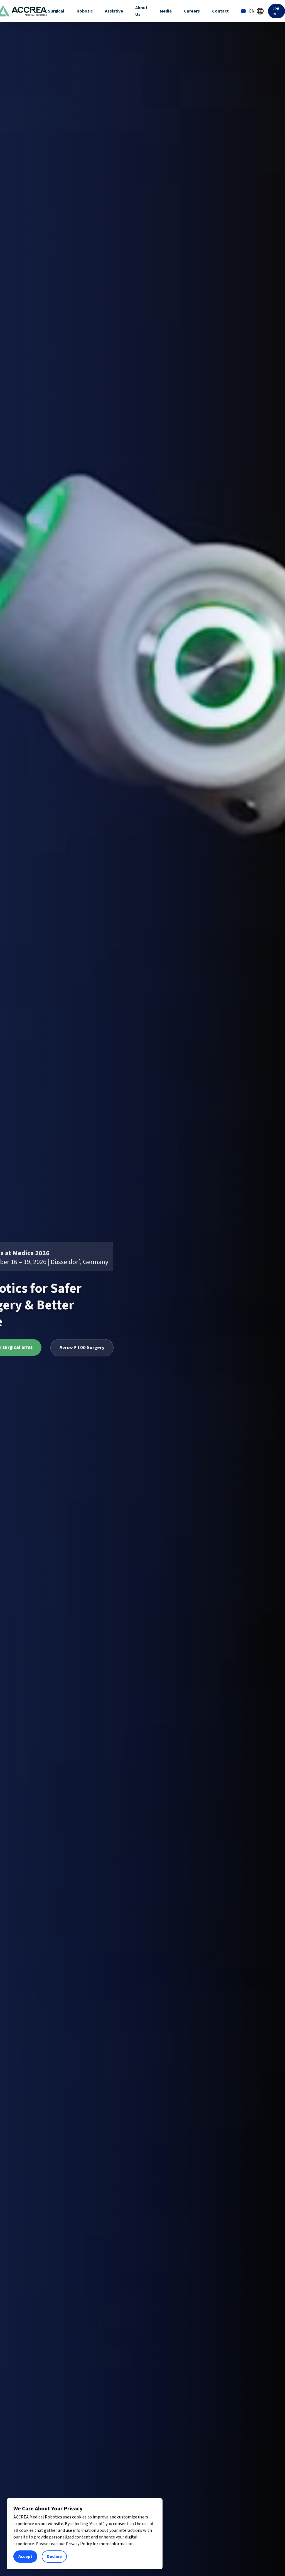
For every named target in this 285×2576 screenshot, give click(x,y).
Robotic (85, 11)
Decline (54, 2557)
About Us (141, 11)
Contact (220, 11)
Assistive (114, 11)
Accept (25, 2557)
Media (166, 11)
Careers (192, 11)
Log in (276, 11)
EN (252, 11)
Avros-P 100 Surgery (82, 1348)
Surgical (56, 11)
